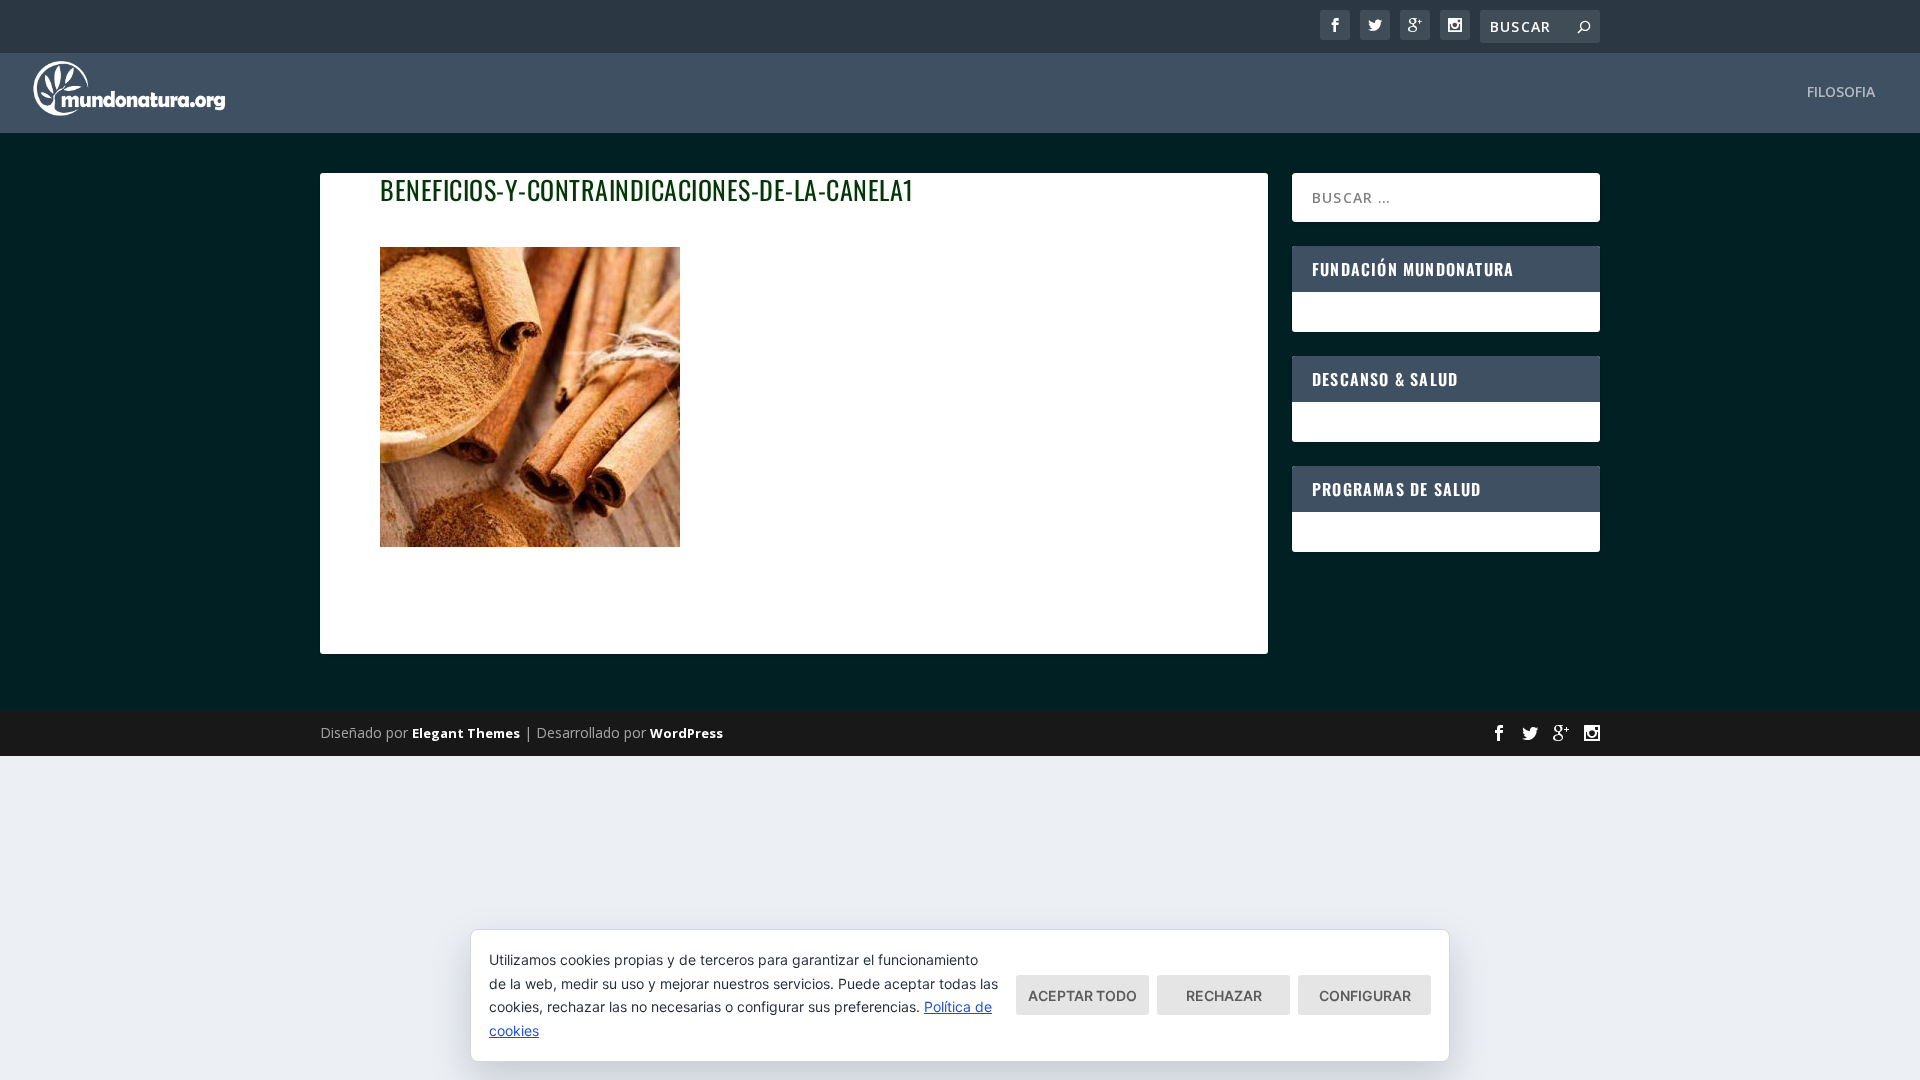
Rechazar (1224, 995)
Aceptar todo (1082, 995)
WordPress (686, 733)
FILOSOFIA (1841, 92)
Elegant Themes (466, 733)
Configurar (1365, 995)
